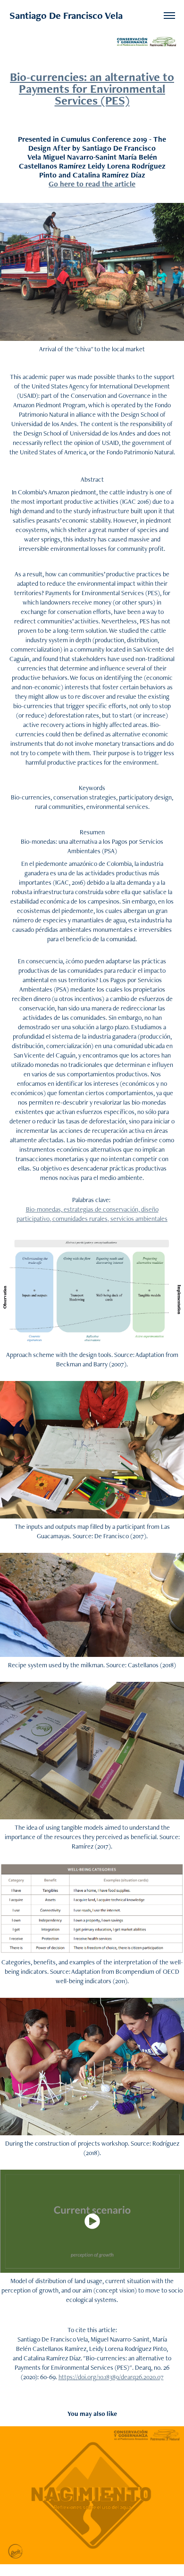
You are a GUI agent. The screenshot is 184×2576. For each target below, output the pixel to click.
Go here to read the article (92, 184)
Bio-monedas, (45, 1209)
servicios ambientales (139, 1219)
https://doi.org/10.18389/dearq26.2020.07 (111, 2377)
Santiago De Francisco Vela (66, 15)
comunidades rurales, (81, 1219)
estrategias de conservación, (102, 1209)
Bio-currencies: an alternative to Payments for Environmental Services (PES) (92, 89)
